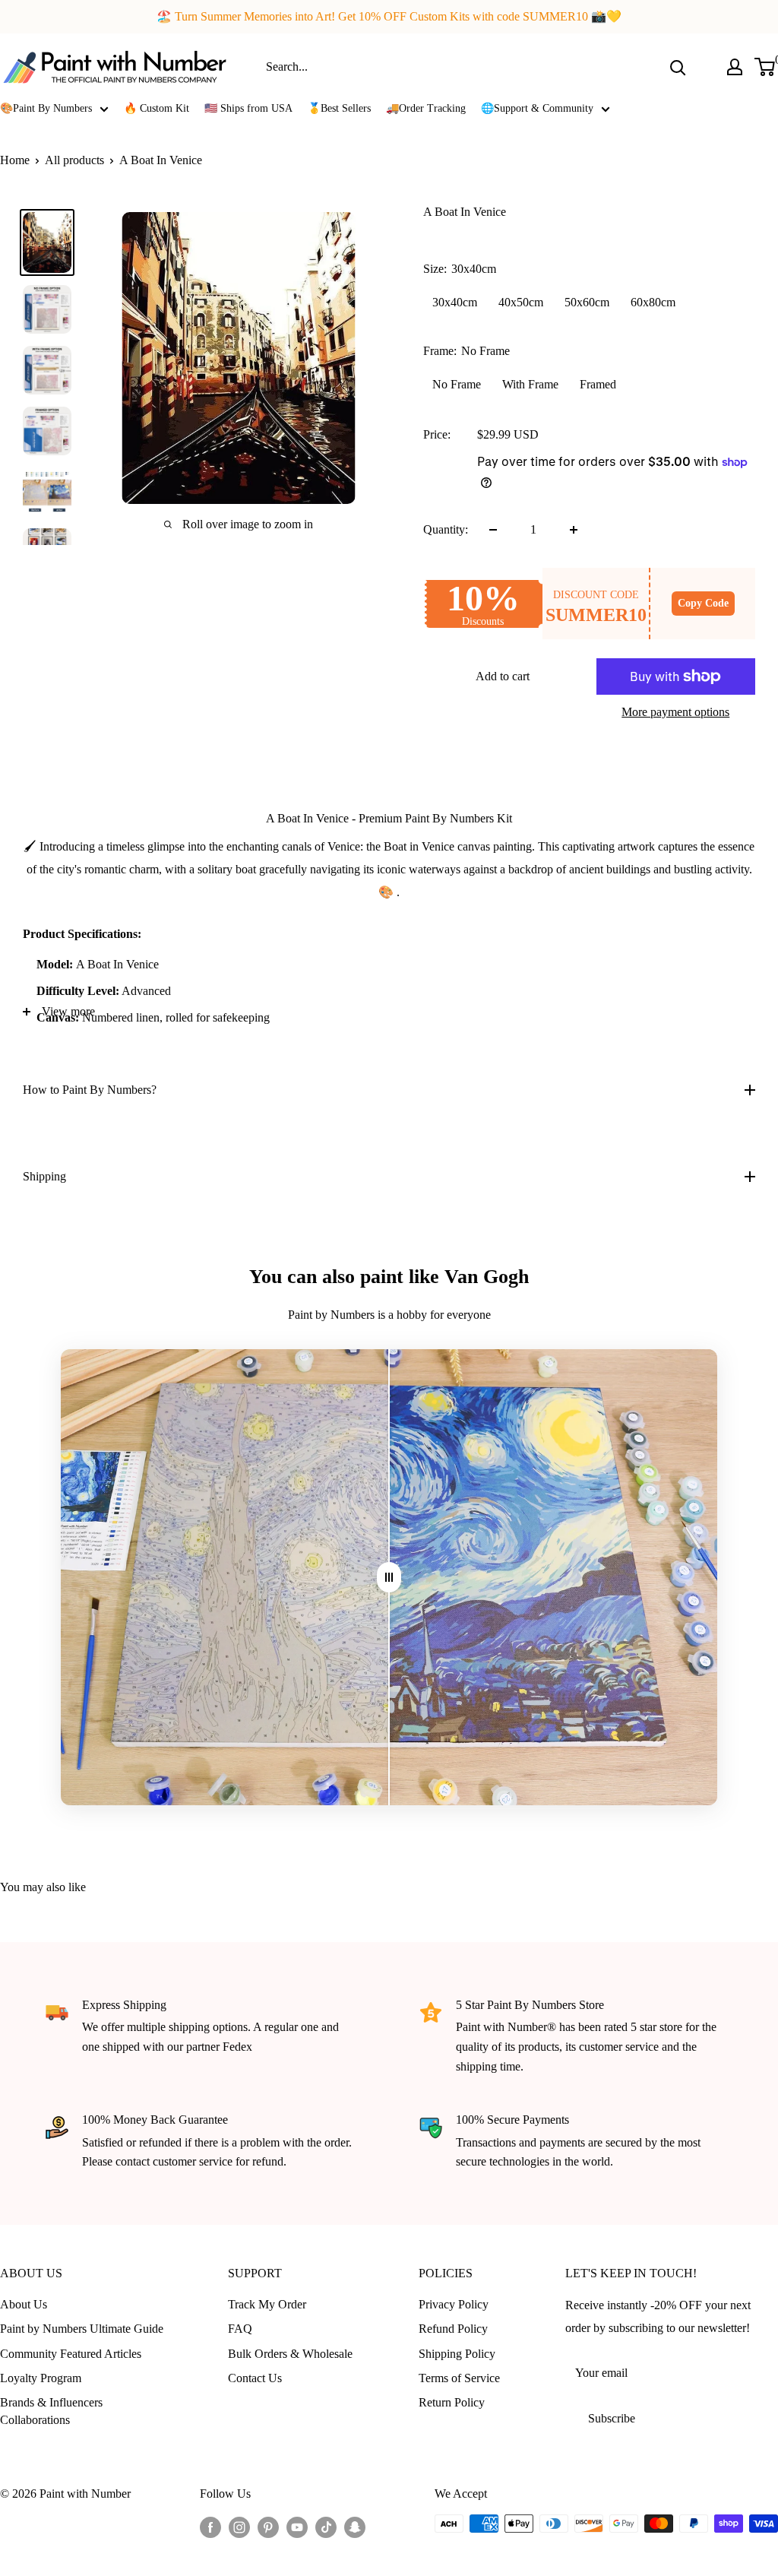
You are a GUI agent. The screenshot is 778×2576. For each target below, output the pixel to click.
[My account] (735, 67)
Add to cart (503, 676)
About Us (24, 2304)
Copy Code (703, 603)
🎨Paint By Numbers (46, 108)
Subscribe (612, 2418)
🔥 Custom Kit (157, 108)
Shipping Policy (457, 2354)
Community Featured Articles (71, 2354)
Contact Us (255, 2378)
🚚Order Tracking (426, 108)
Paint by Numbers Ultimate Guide (82, 2329)
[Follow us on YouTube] (297, 2526)
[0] (765, 67)
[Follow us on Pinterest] (268, 2526)
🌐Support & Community (537, 108)
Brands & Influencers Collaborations (51, 2411)
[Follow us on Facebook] (210, 2526)
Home (15, 160)
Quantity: (446, 529)
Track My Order (267, 2304)
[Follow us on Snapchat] (355, 2526)
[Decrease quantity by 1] (493, 530)
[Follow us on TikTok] (326, 2526)
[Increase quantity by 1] (574, 530)
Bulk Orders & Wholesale (290, 2354)
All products (74, 160)
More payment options (675, 712)
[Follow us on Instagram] (239, 2526)
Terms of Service (459, 2378)
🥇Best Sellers (339, 108)
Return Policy (452, 2402)
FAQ (240, 2329)
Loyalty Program (41, 2378)
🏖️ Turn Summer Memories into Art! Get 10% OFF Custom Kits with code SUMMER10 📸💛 (389, 16)
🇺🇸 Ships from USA (248, 108)
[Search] (678, 67)
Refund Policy (453, 2329)
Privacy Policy (454, 2304)
